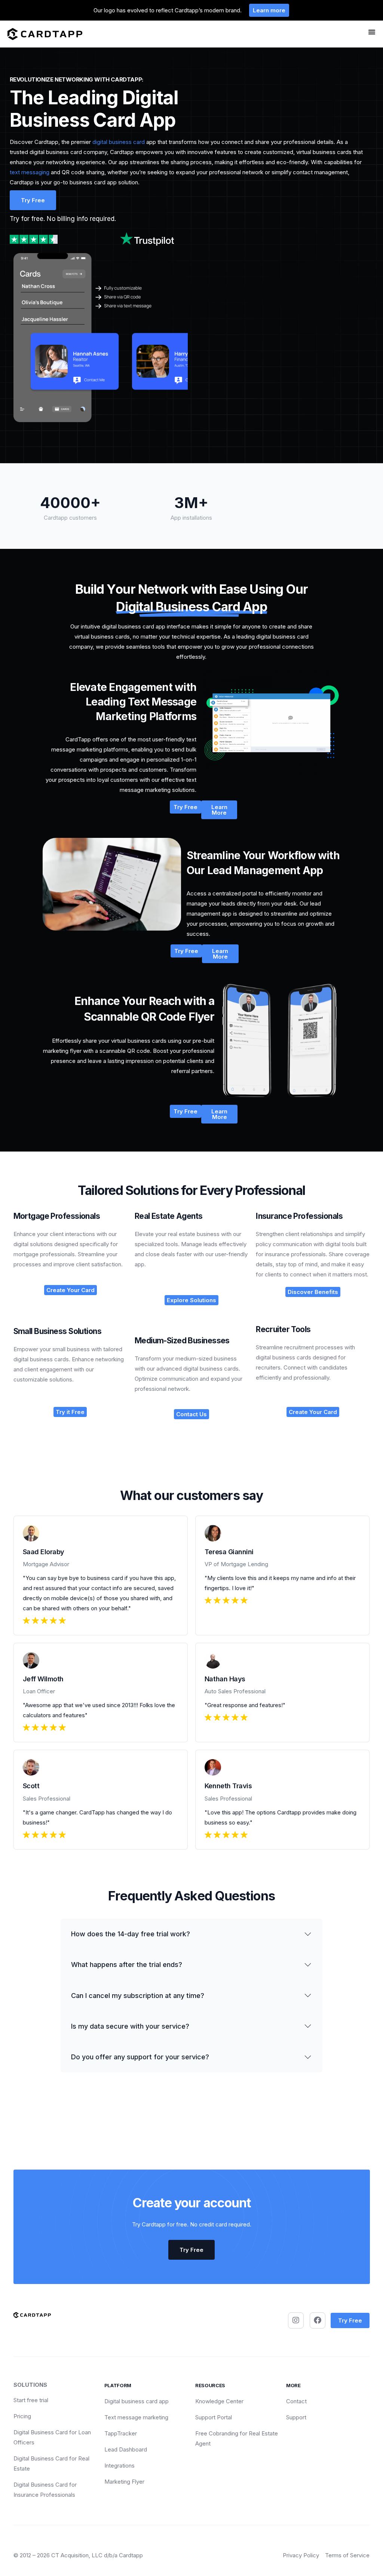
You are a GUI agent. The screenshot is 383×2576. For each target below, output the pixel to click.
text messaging (30, 172)
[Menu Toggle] (372, 32)
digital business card (119, 142)
